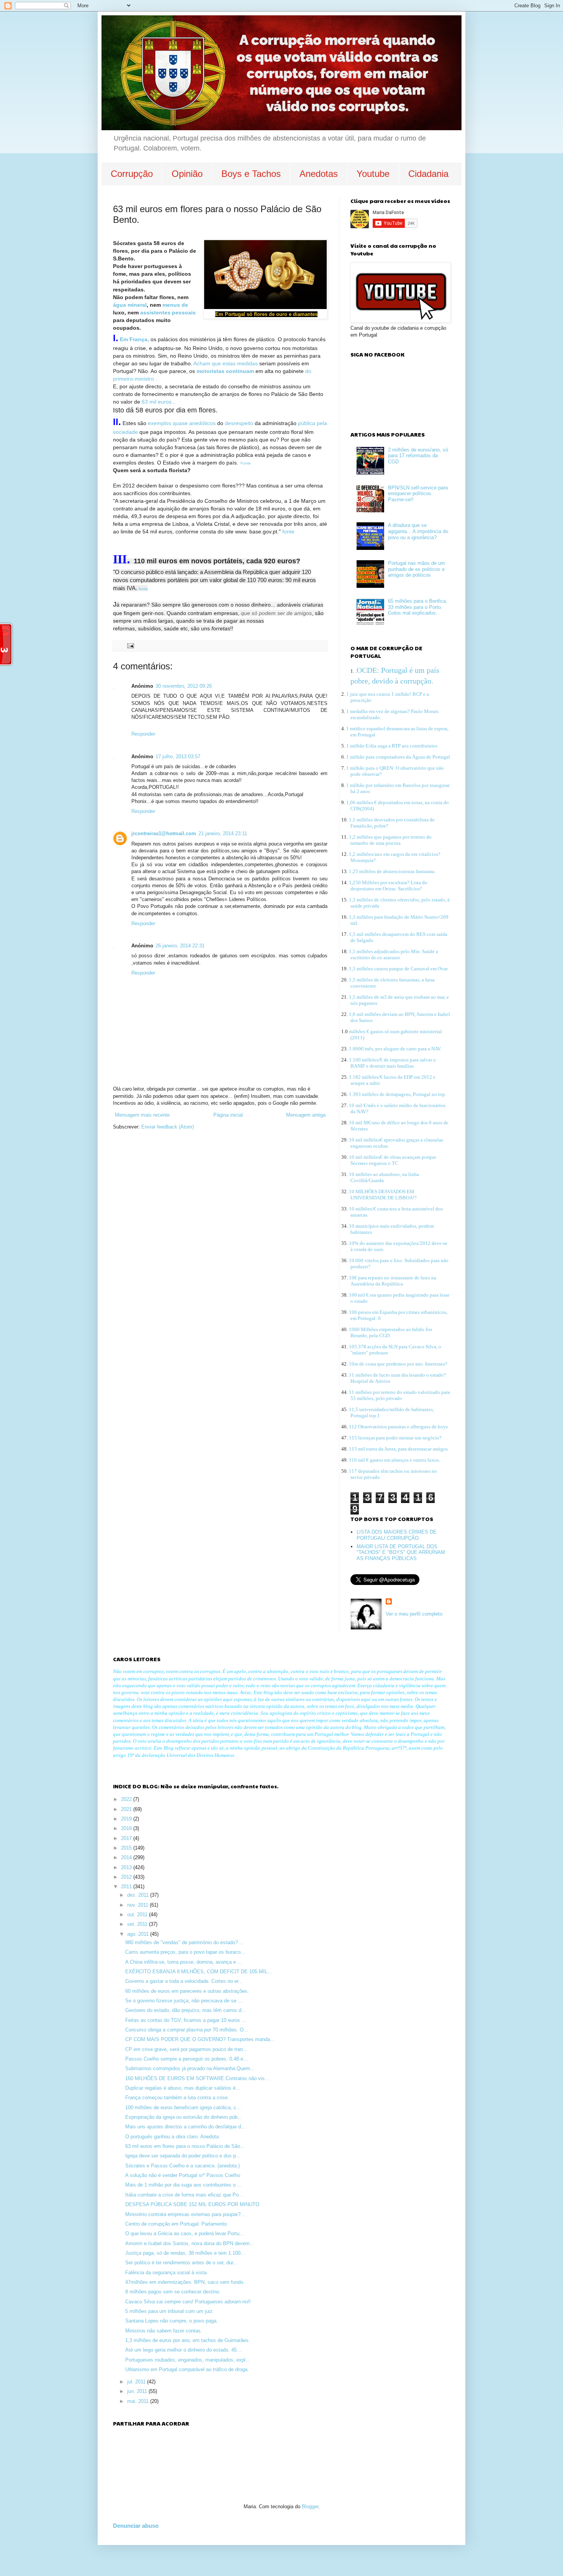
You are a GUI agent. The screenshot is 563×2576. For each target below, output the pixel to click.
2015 (127, 1848)
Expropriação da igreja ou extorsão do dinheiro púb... (184, 2117)
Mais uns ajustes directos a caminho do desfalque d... (185, 2127)
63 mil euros (157, 402)
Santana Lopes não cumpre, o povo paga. (172, 2321)
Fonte (246, 463)
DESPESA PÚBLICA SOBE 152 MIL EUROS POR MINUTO (192, 2204)
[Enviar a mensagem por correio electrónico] (130, 645)
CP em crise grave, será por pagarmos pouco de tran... (186, 2049)
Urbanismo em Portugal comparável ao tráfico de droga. (187, 2369)
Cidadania (428, 174)
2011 (127, 1887)
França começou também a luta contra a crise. (177, 2098)
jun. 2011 (138, 2391)
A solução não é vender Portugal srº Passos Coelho (183, 2175)
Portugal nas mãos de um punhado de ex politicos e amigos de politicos (417, 569)
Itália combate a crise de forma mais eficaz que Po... (184, 2195)
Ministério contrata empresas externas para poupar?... (185, 2214)
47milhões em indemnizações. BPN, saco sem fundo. (185, 2282)
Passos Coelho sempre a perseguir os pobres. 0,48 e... (187, 2059)
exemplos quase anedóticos (181, 423)
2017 (127, 1838)
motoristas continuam (225, 371)
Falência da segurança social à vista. (167, 2273)
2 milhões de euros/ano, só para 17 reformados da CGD (418, 456)
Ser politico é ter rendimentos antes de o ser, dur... (181, 2263)
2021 (127, 1809)
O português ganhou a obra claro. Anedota (172, 2137)
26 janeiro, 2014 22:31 (180, 946)
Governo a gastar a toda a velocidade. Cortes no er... (184, 1981)
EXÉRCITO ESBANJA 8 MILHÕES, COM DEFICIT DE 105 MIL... (199, 1972)
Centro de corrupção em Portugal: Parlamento (176, 2224)
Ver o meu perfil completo (414, 1614)
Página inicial (228, 1115)
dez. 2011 (139, 1895)
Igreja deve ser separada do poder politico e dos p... (183, 2156)
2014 (127, 1857)
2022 (127, 1799)
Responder (143, 734)
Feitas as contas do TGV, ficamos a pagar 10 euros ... (186, 2020)
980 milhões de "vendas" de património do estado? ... (185, 1942)
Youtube (373, 174)
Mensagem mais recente (142, 1115)
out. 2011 (138, 1914)
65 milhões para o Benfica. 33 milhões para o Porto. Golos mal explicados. (418, 607)
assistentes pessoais (168, 312)
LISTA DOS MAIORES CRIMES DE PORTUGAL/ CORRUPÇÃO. (397, 1535)
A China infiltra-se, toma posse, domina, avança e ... (184, 1962)
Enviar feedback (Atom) (168, 1127)
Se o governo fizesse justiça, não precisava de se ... (184, 2001)
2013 (127, 1867)
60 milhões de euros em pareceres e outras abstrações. (187, 1991)
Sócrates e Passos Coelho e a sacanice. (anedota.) (182, 2166)
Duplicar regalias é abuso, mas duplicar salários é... (183, 2088)
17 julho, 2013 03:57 (178, 756)
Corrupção (132, 174)
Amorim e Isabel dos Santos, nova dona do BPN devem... (190, 2243)
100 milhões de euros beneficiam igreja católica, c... (183, 2107)
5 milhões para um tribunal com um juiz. (170, 2311)
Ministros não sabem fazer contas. (164, 2331)
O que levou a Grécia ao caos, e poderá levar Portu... (185, 2233)
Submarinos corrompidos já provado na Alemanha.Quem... (190, 2068)
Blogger (310, 2506)
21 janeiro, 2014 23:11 (223, 833)
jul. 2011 (137, 2382)
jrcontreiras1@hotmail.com (164, 833)
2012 (127, 1877)
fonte (288, 532)
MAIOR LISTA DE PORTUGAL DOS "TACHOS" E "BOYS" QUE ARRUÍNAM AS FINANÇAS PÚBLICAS (401, 1552)
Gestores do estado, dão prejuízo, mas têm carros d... (186, 2010)
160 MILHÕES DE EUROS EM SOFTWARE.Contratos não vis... (197, 2078)
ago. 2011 (139, 1934)
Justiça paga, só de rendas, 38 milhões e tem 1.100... (185, 2253)
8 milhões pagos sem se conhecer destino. (173, 2292)
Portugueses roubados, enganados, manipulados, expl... (188, 2360)
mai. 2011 (139, 2401)
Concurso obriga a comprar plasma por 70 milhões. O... (187, 2030)
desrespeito (239, 423)
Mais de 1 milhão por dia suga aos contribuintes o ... (183, 2185)
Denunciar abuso (136, 2526)
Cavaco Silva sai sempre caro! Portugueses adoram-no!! (188, 2302)
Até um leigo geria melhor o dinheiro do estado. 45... (183, 2350)
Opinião (187, 174)
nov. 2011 (138, 1905)
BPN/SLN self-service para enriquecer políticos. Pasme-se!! (418, 494)
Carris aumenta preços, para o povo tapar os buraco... (185, 1952)
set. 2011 (138, 1924)
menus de (175, 305)
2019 (127, 1819)
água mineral (130, 305)
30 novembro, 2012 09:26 (184, 686)
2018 (127, 1828)
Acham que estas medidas (226, 363)
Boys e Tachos (251, 174)
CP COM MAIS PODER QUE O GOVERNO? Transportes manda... (200, 2039)
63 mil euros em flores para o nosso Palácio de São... (185, 2146)
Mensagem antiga (306, 1115)
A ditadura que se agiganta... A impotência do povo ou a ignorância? (418, 531)
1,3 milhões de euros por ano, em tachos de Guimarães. (188, 2340)
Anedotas (319, 174)
